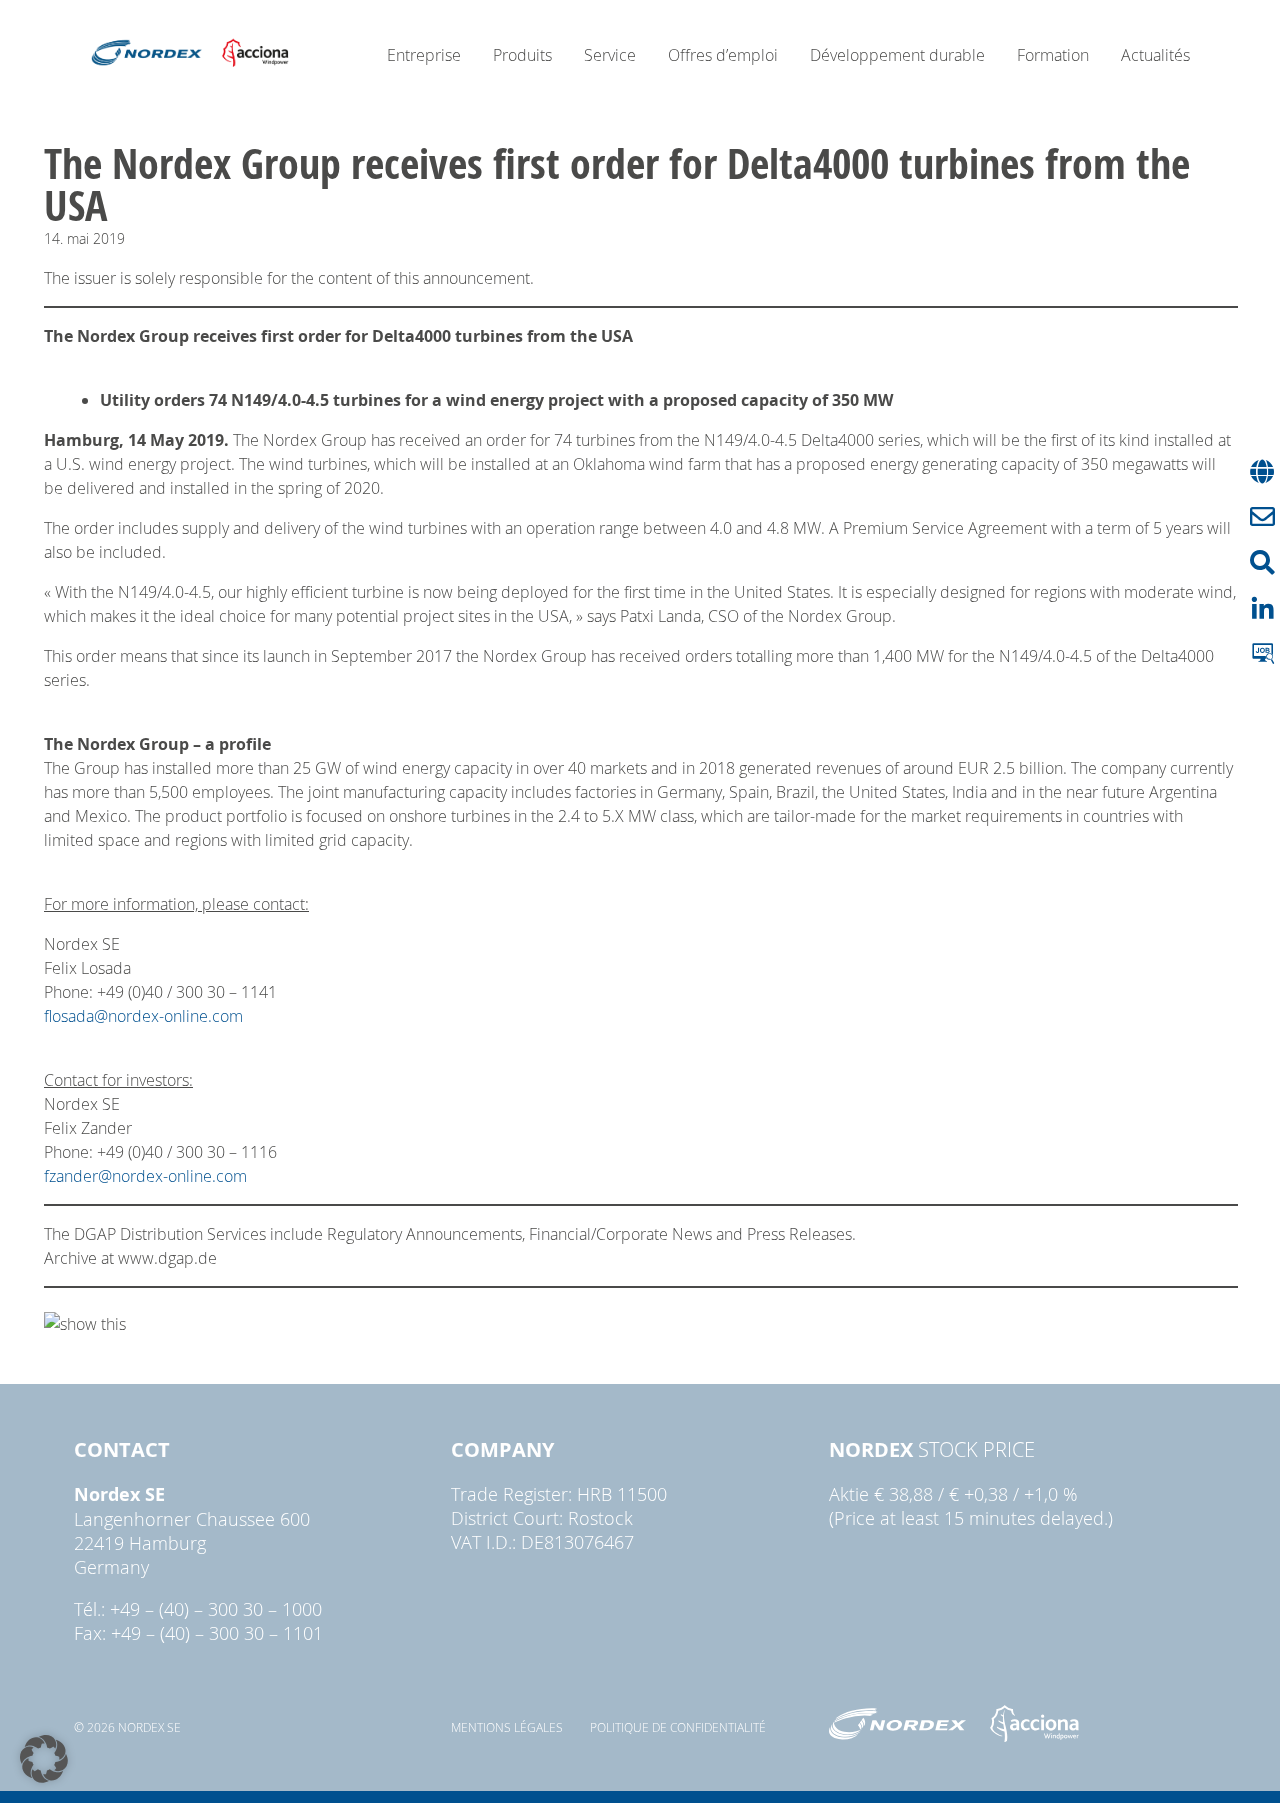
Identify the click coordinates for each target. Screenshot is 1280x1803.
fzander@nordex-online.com (145, 1176)
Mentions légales (507, 1727)
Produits (522, 55)
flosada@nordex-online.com (143, 1016)
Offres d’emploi (723, 55)
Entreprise (424, 55)
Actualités (1155, 55)
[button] (44, 1759)
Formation (1053, 55)
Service (610, 55)
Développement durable (897, 55)
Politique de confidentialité (678, 1727)
